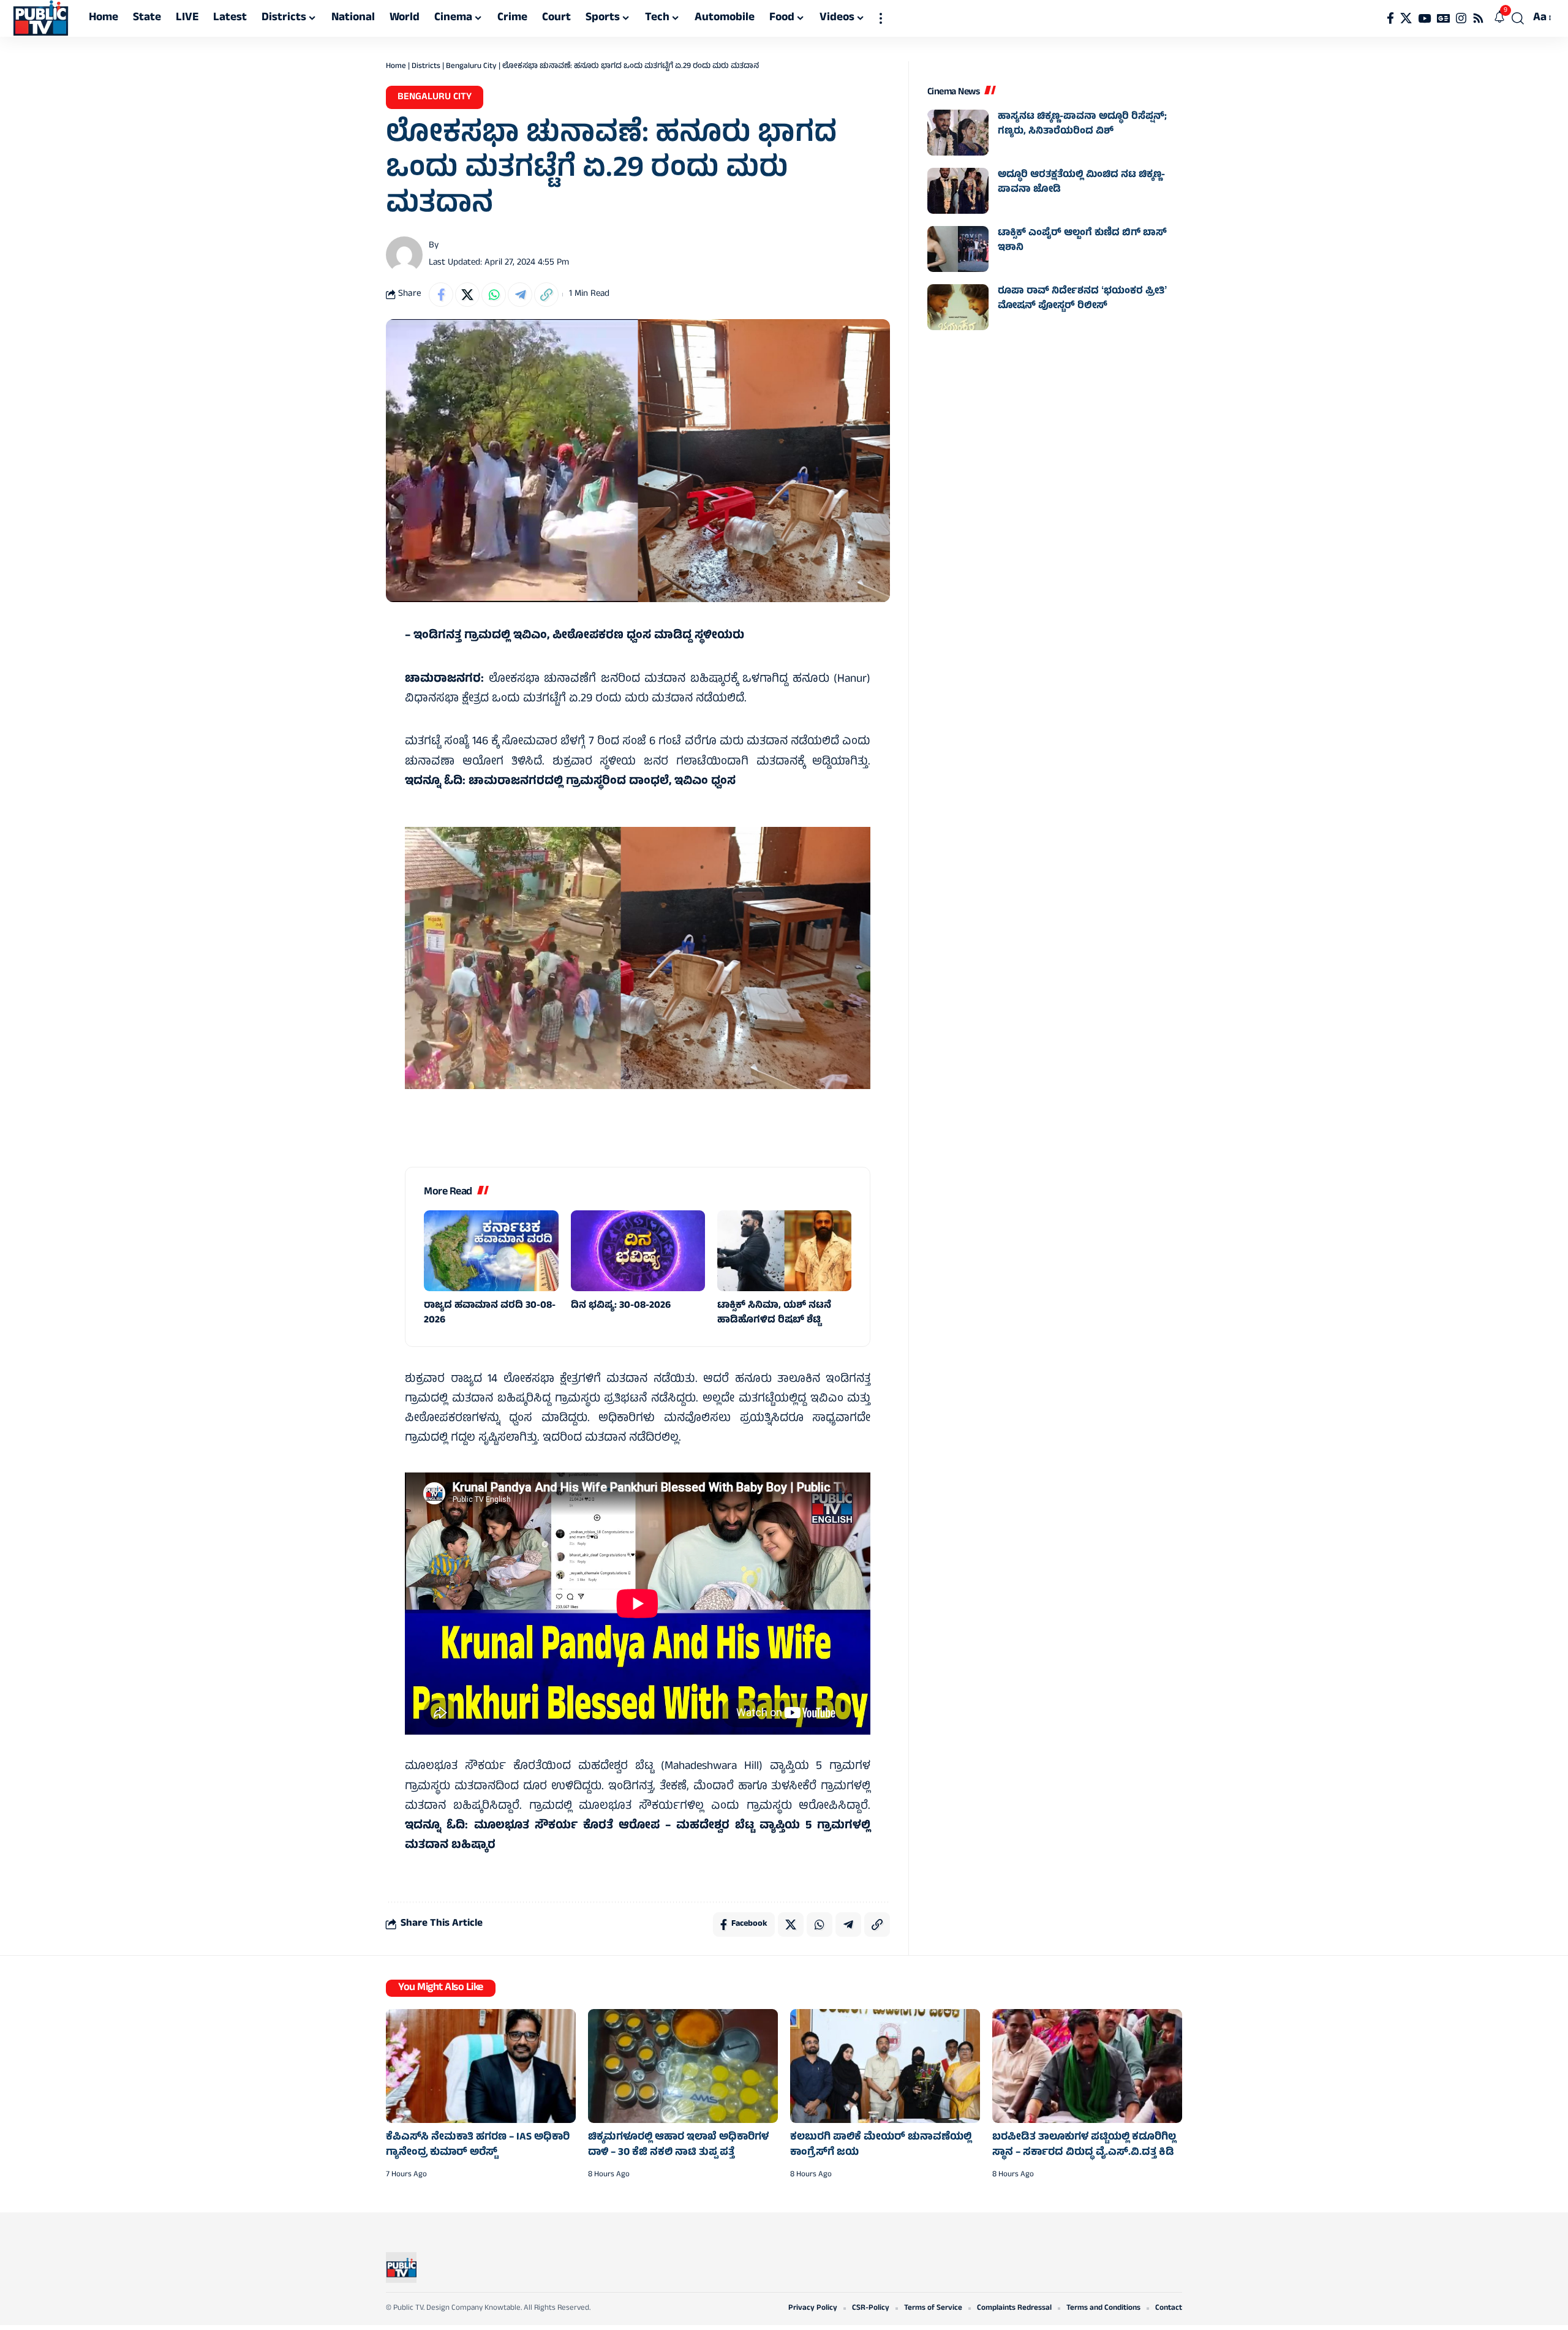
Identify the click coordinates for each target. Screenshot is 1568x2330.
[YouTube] (1424, 18)
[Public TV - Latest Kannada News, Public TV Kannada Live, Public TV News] (41, 18)
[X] (1406, 18)
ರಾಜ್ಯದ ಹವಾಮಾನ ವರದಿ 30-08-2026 (490, 1313)
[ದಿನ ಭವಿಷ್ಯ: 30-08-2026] (638, 1251)
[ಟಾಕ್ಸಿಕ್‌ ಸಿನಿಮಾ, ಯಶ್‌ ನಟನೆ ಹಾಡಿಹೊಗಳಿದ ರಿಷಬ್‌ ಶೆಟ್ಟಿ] (784, 1251)
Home (396, 67)
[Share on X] (467, 295)
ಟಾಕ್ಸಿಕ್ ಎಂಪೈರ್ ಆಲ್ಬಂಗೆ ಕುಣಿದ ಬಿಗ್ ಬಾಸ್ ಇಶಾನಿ (1082, 241)
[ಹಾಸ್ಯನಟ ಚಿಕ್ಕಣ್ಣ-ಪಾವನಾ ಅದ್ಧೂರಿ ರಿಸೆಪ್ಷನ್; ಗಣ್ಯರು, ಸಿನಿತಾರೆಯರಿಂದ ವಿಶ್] (958, 133)
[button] (881, 18)
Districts (426, 67)
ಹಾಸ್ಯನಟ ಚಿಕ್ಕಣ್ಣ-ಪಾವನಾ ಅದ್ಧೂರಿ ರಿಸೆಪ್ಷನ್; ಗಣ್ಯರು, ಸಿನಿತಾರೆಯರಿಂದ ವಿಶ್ (1082, 124)
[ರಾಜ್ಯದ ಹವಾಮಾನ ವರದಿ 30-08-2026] (491, 1251)
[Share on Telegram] (520, 295)
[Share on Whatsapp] (494, 295)
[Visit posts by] (404, 255)
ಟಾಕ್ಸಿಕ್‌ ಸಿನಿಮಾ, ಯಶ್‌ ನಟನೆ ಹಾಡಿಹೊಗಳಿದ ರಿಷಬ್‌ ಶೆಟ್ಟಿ (774, 1313)
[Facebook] (1390, 18)
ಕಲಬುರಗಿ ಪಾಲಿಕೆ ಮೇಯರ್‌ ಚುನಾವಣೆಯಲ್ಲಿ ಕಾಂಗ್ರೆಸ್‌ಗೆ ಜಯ (881, 2145)
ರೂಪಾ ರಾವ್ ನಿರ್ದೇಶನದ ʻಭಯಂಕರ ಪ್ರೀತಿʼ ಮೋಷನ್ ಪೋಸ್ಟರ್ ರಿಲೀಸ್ (1082, 299)
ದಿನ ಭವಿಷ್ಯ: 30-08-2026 (621, 1306)
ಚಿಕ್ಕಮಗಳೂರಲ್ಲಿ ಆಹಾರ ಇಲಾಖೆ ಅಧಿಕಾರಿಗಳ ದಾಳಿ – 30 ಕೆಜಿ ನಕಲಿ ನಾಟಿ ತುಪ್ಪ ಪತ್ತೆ (678, 2145)
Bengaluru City (471, 67)
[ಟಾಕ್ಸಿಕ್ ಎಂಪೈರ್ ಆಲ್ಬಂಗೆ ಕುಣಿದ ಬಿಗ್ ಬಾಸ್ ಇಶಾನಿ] (958, 249)
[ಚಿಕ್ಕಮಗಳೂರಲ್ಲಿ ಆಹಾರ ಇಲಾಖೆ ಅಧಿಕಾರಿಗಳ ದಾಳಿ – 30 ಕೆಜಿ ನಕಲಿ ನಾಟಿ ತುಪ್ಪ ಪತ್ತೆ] (683, 2066)
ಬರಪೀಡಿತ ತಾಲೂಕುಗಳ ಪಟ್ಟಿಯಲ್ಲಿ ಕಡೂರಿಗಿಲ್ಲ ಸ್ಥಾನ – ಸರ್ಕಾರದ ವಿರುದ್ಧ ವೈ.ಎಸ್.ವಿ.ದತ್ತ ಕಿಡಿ (1084, 2145)
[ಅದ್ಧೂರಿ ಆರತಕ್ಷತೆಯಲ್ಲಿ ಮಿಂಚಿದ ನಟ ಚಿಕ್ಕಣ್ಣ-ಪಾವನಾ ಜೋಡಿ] (958, 191)
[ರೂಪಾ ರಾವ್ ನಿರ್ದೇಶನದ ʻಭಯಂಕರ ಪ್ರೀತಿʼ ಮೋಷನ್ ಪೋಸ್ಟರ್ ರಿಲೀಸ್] (958, 307)
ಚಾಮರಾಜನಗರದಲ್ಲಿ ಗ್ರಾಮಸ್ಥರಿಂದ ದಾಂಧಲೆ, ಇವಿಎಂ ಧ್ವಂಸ (602, 782)
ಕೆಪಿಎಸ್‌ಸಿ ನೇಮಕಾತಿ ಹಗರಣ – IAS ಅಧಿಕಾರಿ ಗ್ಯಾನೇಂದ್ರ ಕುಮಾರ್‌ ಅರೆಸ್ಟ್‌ (478, 2145)
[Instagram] (1461, 18)
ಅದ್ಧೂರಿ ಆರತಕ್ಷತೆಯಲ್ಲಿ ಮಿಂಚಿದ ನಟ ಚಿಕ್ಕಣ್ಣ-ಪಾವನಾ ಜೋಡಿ (1081, 183)
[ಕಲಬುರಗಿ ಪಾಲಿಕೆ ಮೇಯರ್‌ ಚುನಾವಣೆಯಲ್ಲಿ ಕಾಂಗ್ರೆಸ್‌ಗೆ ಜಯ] (885, 2066)
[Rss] (1478, 18)
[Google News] (1443, 18)
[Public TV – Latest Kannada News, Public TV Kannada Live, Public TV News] (401, 2268)
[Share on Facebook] (441, 295)
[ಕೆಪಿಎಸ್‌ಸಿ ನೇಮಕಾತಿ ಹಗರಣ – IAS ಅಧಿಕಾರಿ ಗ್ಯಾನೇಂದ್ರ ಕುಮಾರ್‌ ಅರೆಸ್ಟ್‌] (481, 2066)
